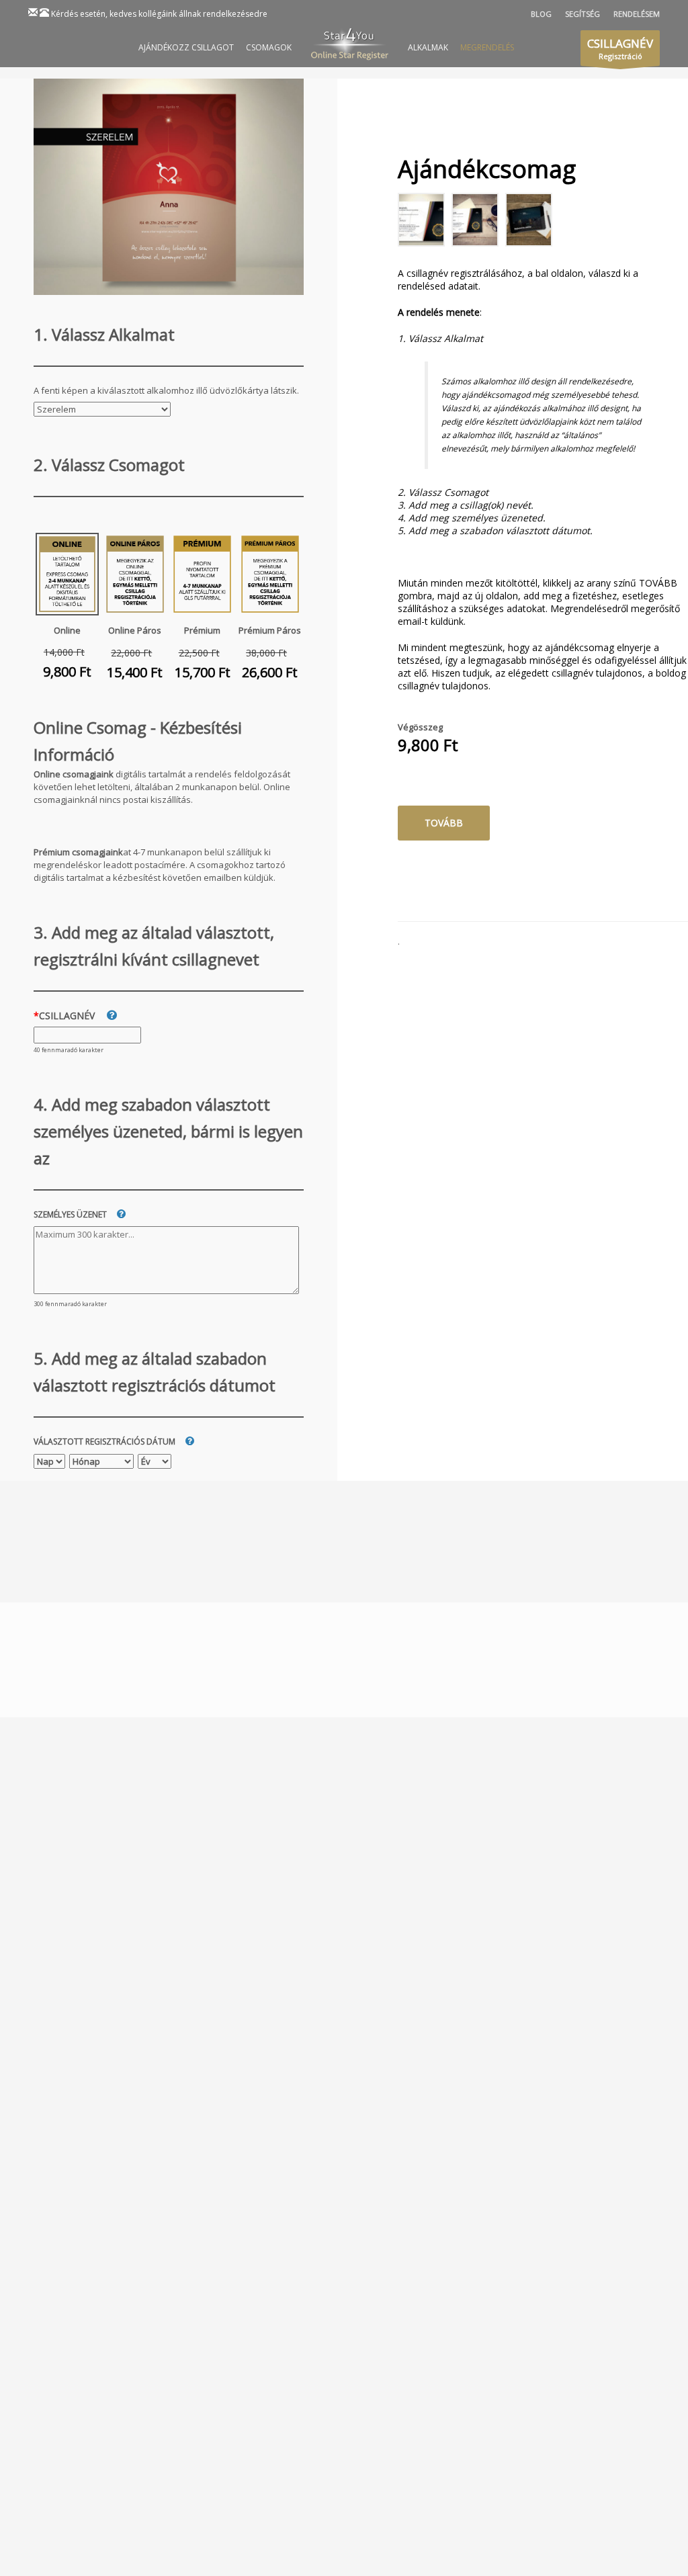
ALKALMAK (428, 47)
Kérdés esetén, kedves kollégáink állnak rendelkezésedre (159, 14)
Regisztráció (620, 48)
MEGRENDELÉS (487, 47)
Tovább (444, 823)
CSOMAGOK (269, 47)
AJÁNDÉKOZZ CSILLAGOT (186, 47)
